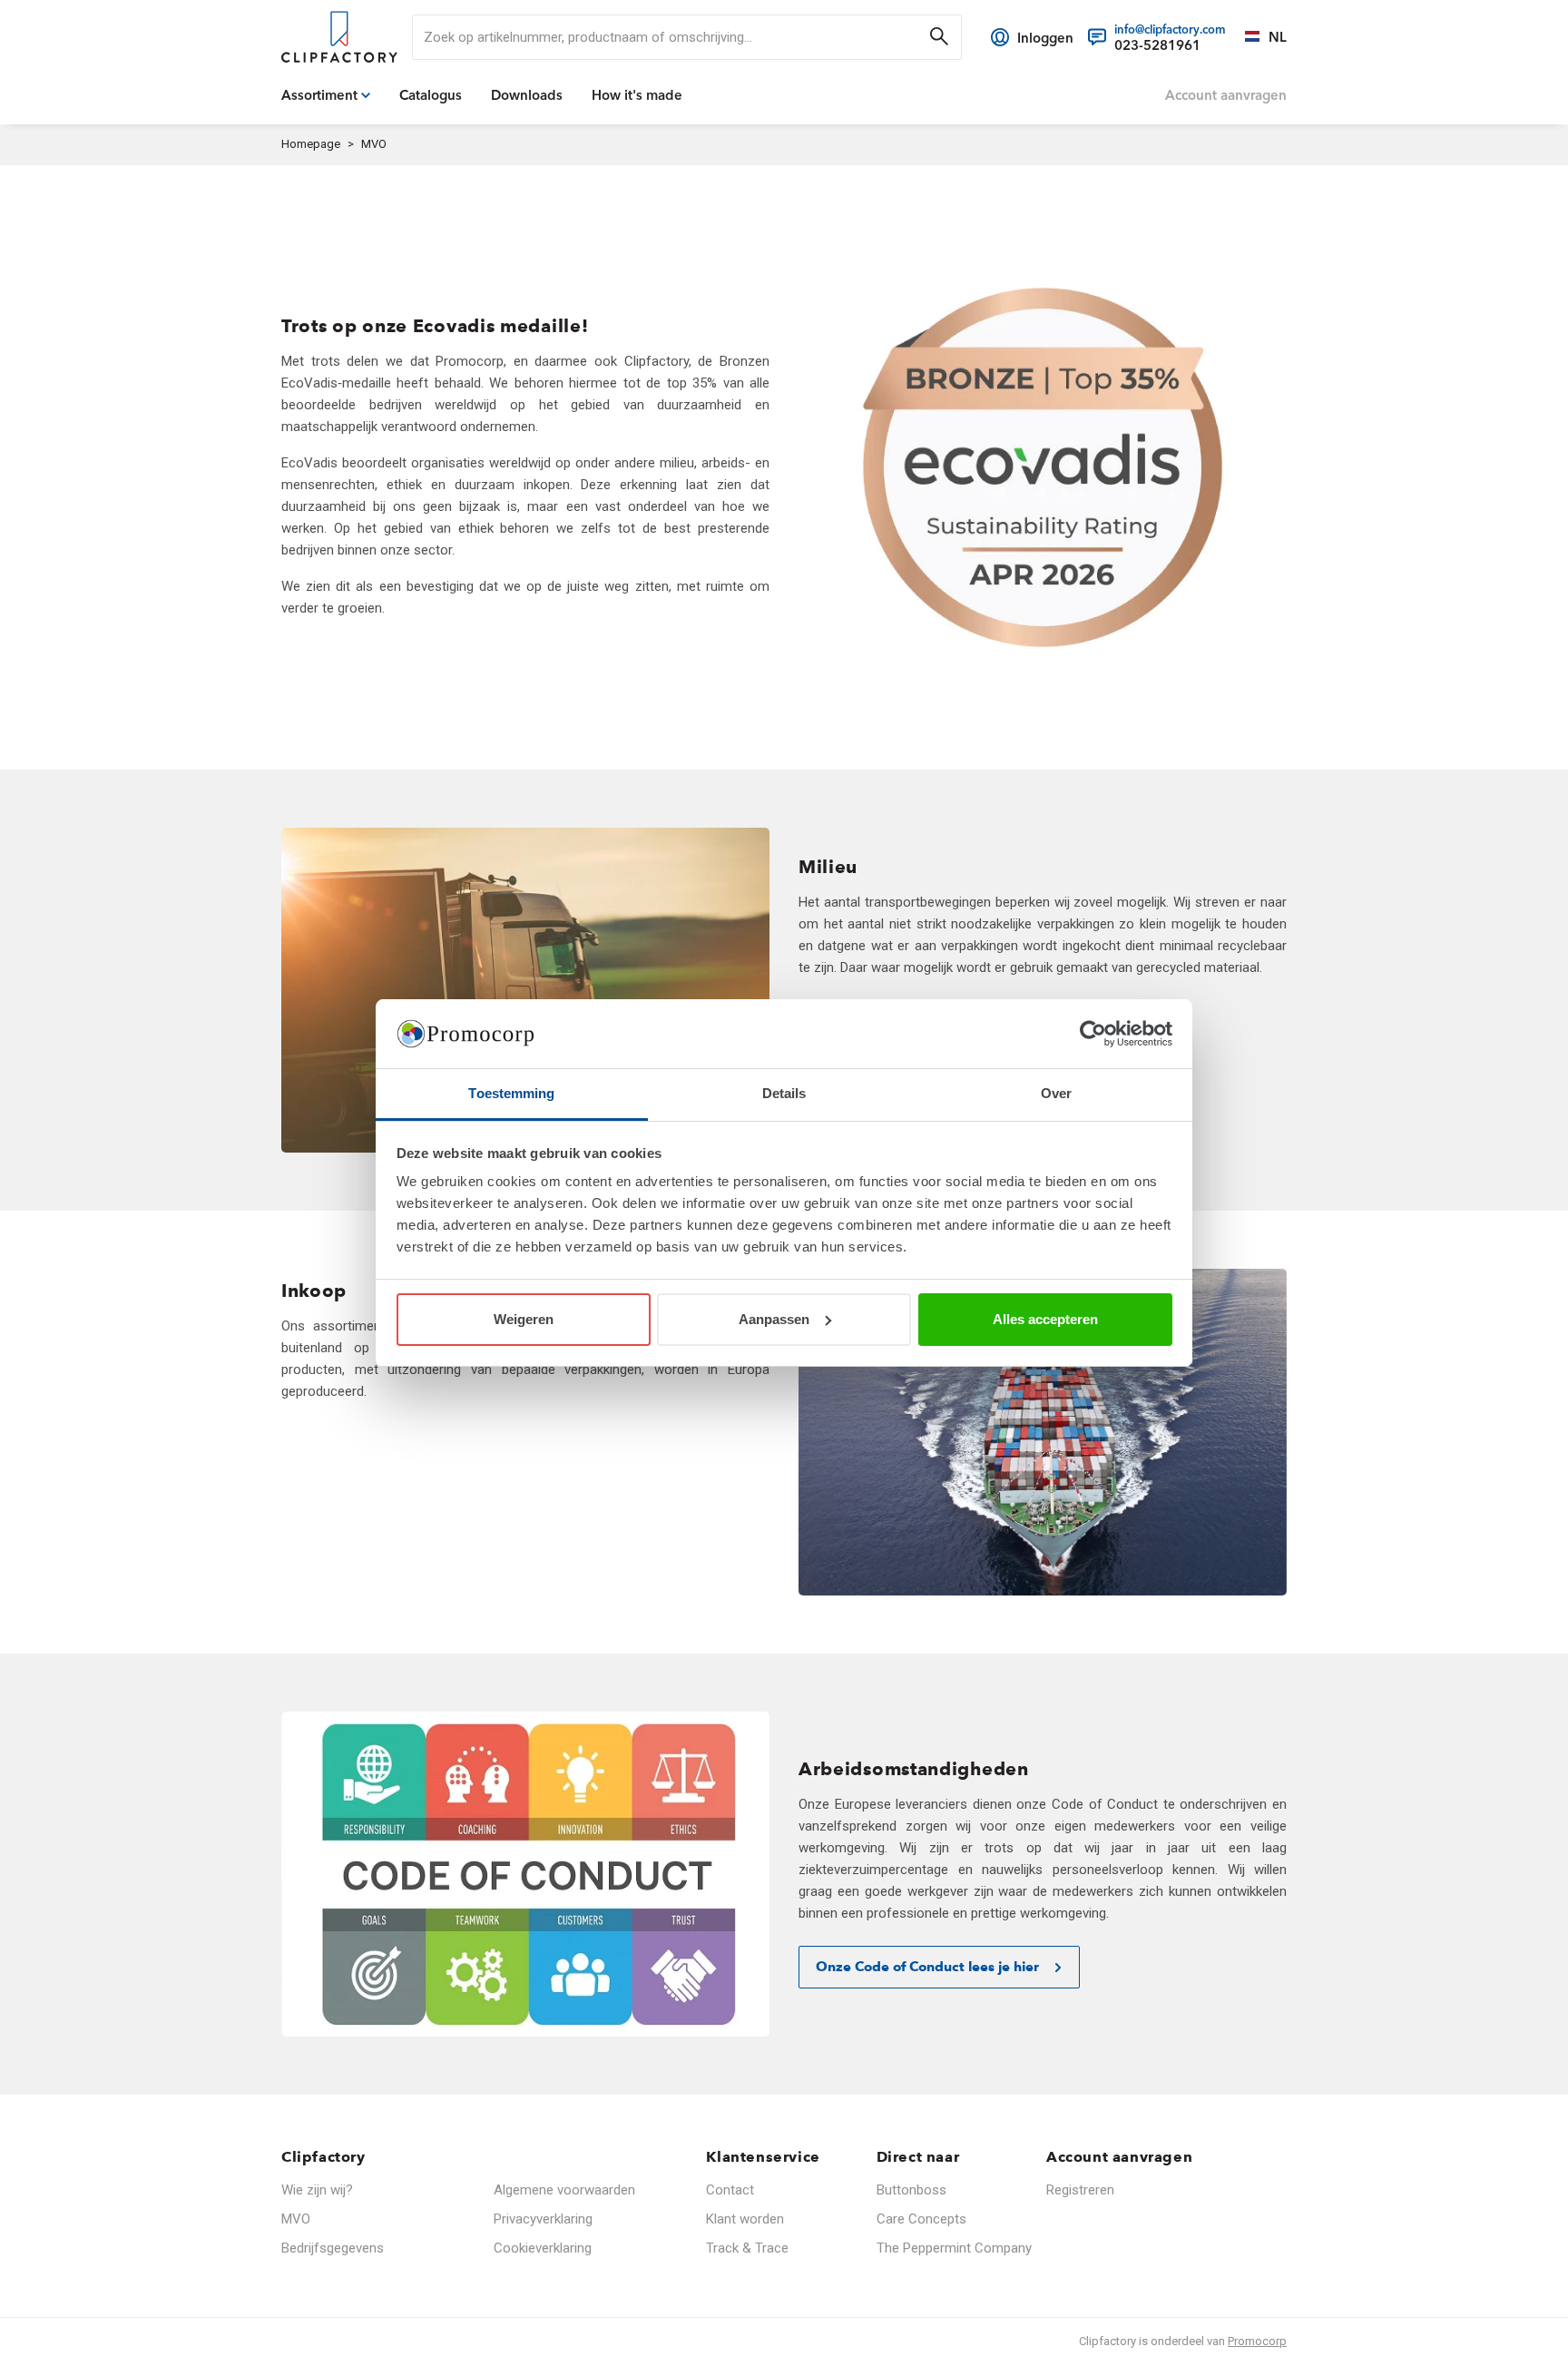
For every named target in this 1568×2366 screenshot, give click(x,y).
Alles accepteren (1045, 1319)
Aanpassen (774, 1319)
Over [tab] (1056, 1093)
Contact (730, 2190)
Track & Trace (747, 2248)
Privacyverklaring (543, 2219)
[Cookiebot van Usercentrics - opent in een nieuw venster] (1093, 1034)
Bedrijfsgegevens (333, 2248)
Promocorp (1257, 2341)
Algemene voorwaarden (564, 2190)
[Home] (339, 37)
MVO (296, 2219)
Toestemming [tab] (511, 1093)
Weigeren (524, 1319)
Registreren (1080, 2190)
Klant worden (745, 2219)
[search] (687, 37)
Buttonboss (911, 2190)
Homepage (311, 144)
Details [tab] (784, 1093)
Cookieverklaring (543, 2248)
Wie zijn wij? (317, 2190)
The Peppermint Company (954, 2248)
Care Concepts (921, 2219)
